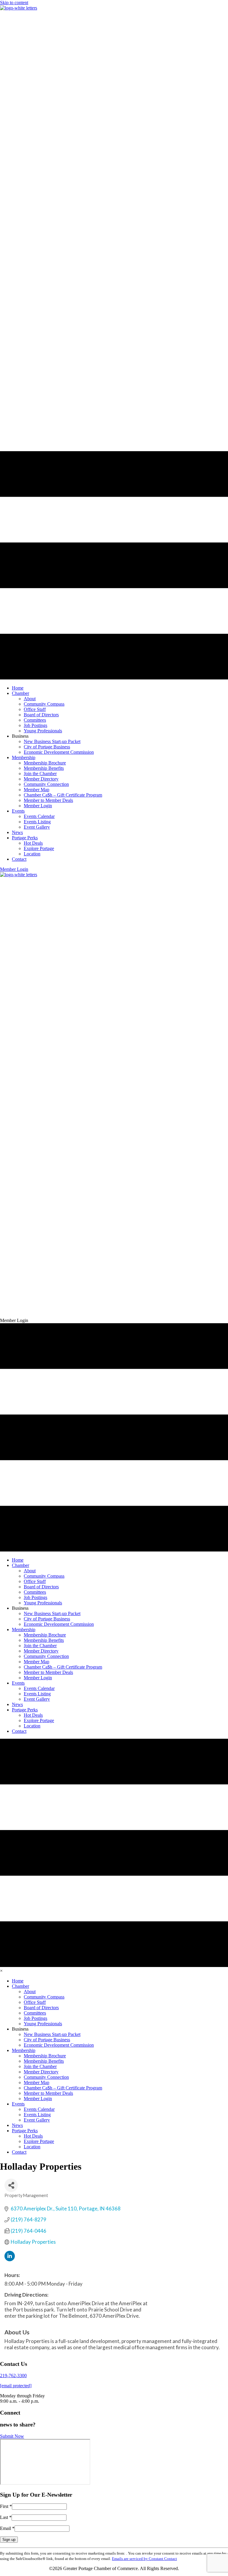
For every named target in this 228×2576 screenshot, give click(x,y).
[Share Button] (11, 2185)
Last (6, 2517)
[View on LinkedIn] (10, 2259)
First (6, 2506)
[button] (14, 869)
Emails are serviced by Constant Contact (144, 2559)
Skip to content (14, 3)
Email (7, 2528)
